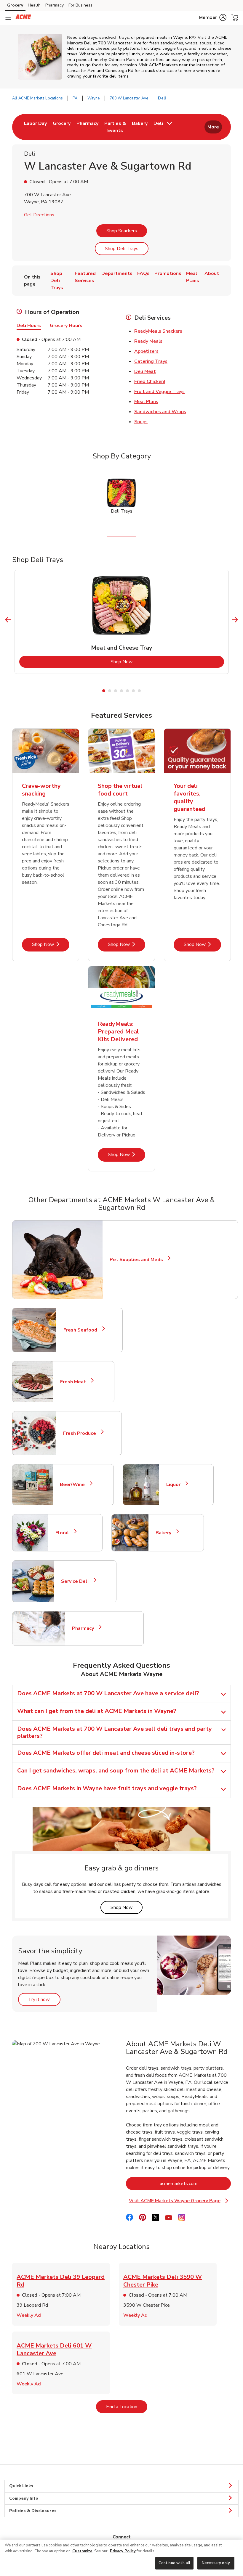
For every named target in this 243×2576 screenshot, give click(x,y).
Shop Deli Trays (122, 249)
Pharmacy (55, 5)
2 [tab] (110, 691)
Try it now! (44, 1999)
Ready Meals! (149, 341)
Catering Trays (151, 361)
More (213, 127)
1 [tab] (104, 691)
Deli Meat (145, 371)
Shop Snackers (122, 231)
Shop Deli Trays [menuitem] (57, 281)
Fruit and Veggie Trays (159, 392)
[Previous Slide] (8, 620)
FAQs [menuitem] (143, 273)
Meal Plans (146, 402)
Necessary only (216, 2563)
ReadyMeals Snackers (158, 331)
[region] (121, 2558)
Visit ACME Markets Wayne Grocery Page (179, 2201)
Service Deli (77, 1581)
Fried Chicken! (150, 381)
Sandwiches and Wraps (160, 412)
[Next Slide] (235, 620)
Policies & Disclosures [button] (33, 2511)
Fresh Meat (76, 1382)
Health (34, 5)
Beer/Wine (75, 1485)
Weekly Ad (29, 2315)
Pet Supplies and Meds (136, 1260)
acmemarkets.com (195, 2183)
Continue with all (174, 2563)
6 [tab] (133, 691)
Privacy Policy (123, 2551)
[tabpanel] (122, 622)
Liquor (176, 1485)
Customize (82, 2551)
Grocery (15, 5)
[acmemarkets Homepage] (23, 18)
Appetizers (146, 351)
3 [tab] (116, 691)
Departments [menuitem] (117, 273)
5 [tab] (127, 691)
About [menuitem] (212, 273)
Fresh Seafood (83, 1330)
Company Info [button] (24, 2498)
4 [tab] (121, 691)
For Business (80, 5)
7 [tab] (139, 691)
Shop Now (146, 662)
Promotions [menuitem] (168, 273)
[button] (213, 17)
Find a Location (127, 2407)
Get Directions (39, 215)
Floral (65, 1533)
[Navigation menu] (8, 18)
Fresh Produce (82, 1433)
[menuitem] (35, 127)
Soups (141, 422)
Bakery (166, 1533)
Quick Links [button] (21, 2486)
